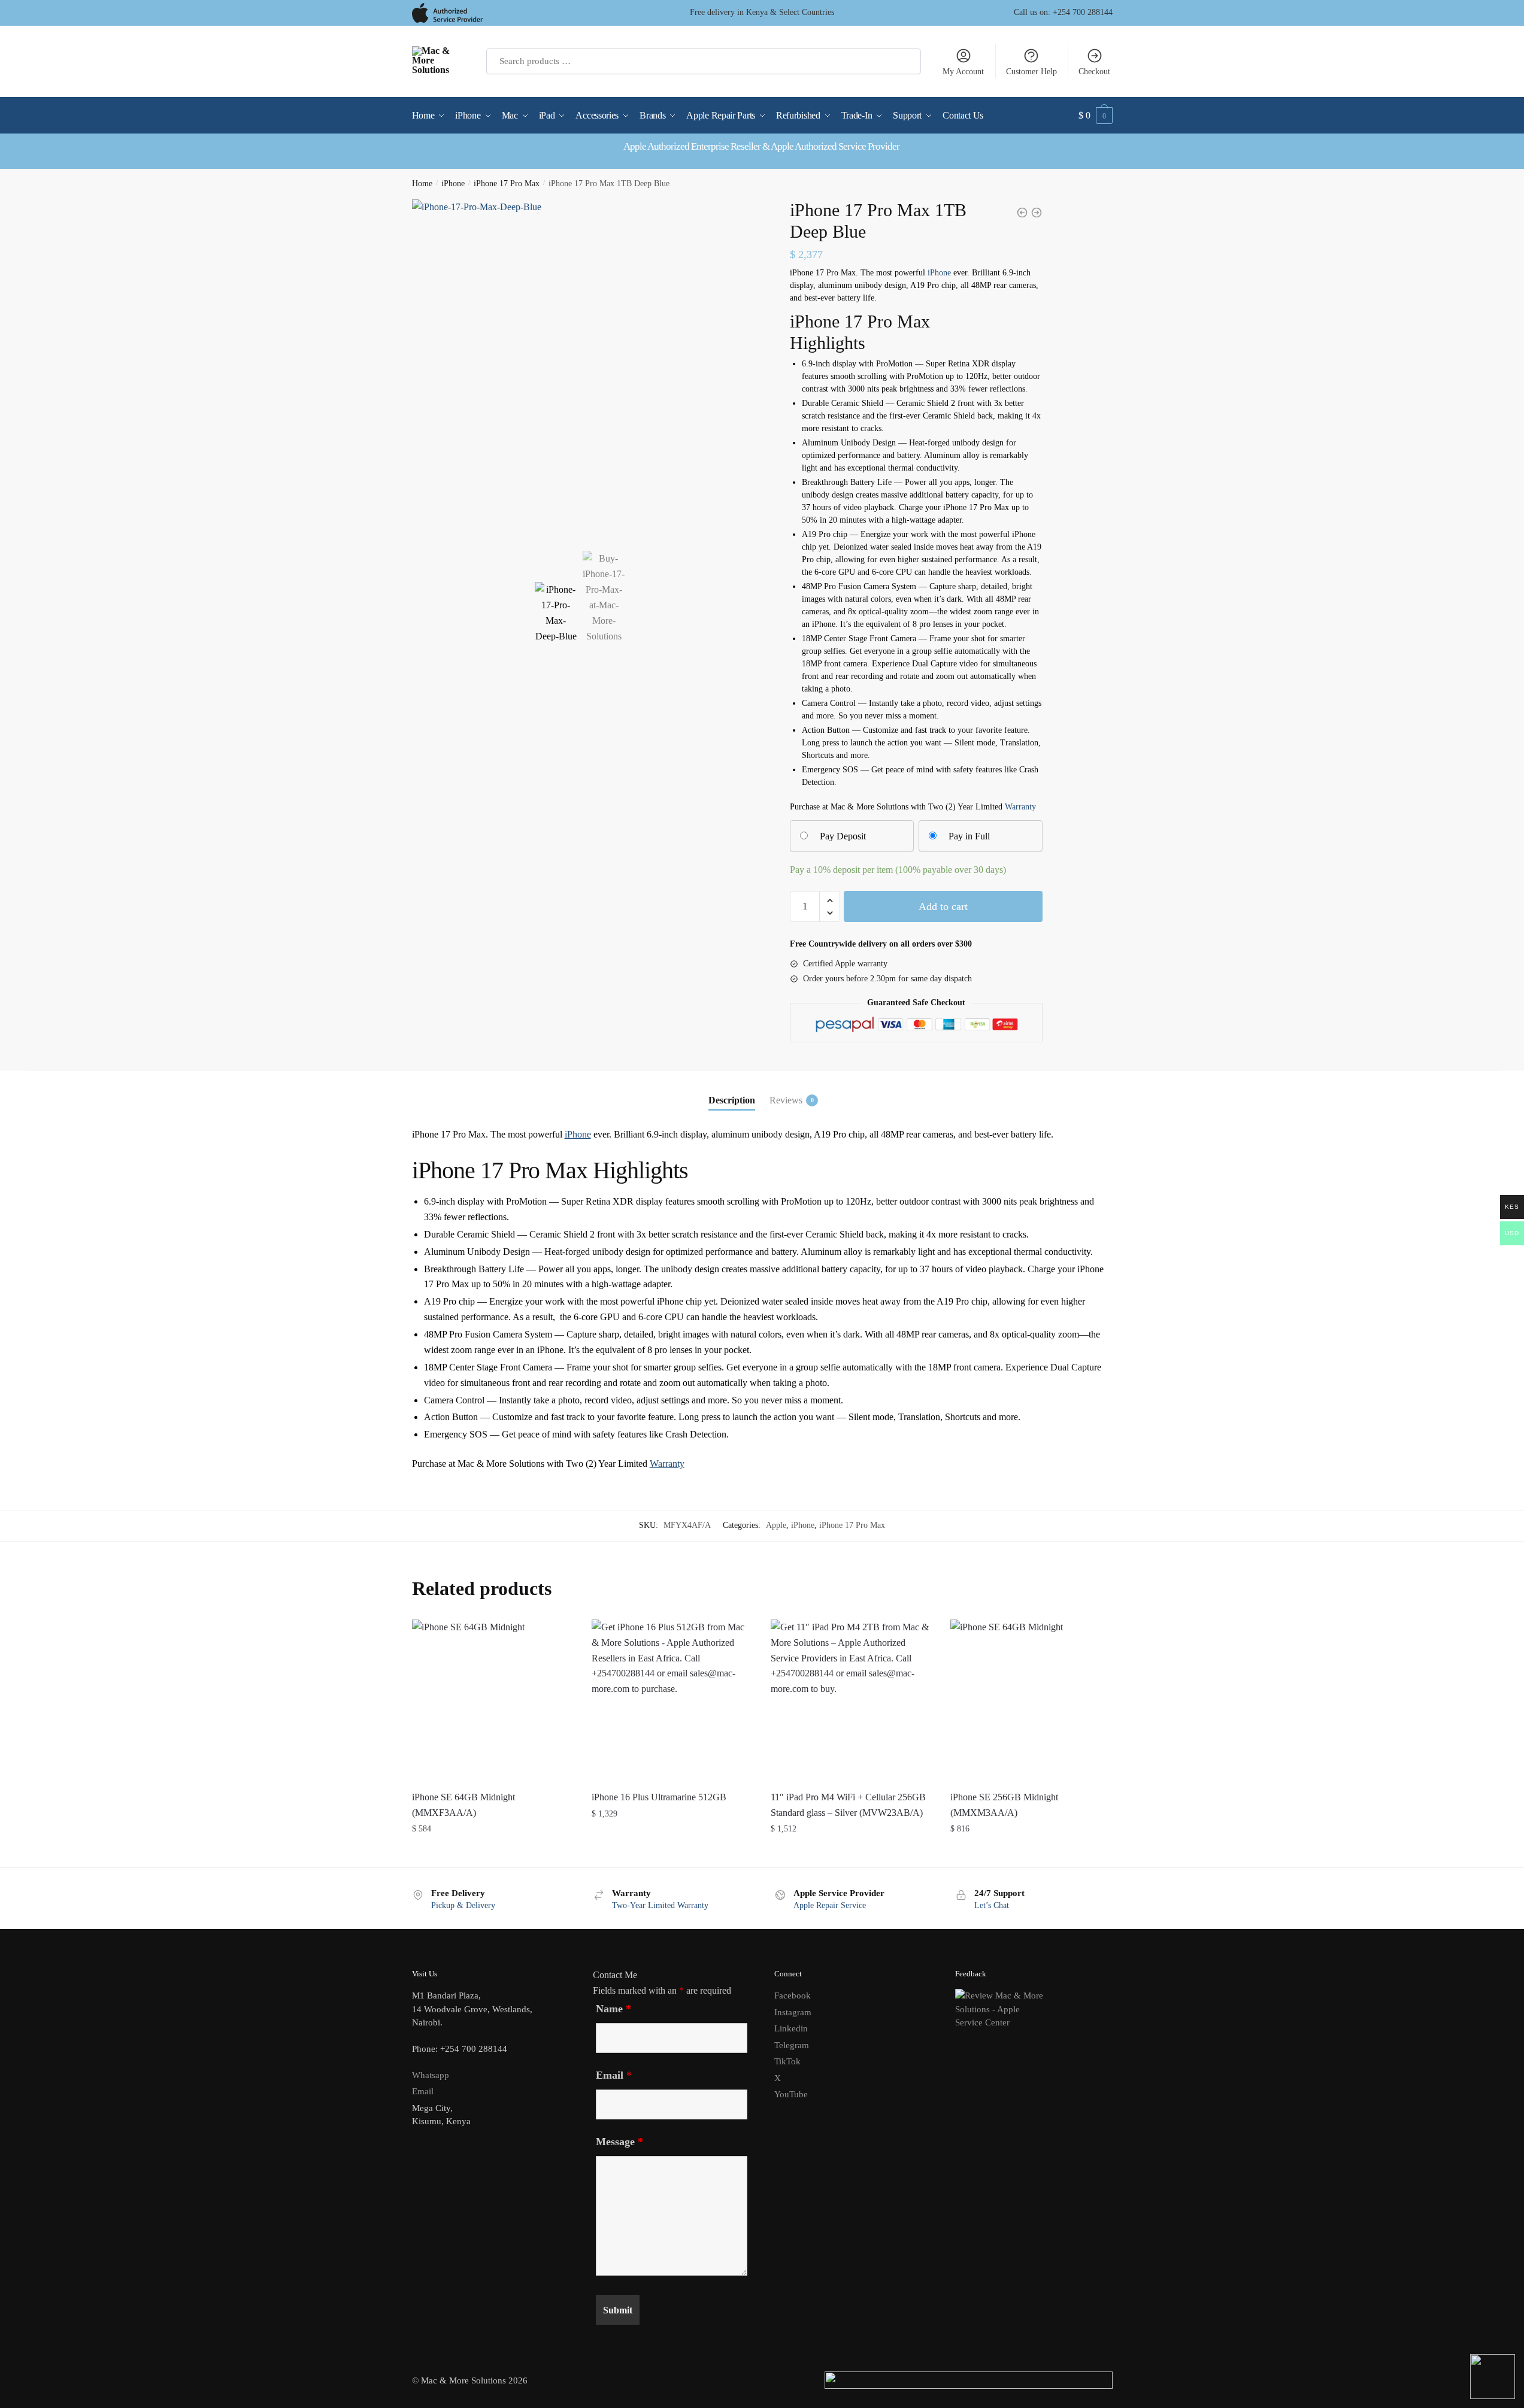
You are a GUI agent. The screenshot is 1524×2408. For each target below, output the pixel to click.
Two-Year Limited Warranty (660, 1905)
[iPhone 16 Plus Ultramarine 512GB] (672, 1700)
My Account (963, 72)
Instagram (793, 2012)
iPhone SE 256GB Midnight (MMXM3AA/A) (1004, 1805)
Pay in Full (969, 836)
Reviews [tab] (786, 1100)
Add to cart (943, 906)
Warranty (1020, 807)
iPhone (453, 184)
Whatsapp (431, 2075)
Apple (776, 1525)
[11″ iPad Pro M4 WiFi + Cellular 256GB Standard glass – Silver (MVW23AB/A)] (852, 1700)
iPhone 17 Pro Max (507, 184)
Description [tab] (732, 1100)
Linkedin (791, 2028)
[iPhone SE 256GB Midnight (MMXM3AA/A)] (1031, 1700)
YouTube (791, 2094)
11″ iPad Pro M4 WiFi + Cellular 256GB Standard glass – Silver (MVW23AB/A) (848, 1805)
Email (423, 2091)
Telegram (792, 2045)
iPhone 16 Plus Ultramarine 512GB (659, 1797)
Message (619, 2142)
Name (613, 2009)
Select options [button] (493, 1853)
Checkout (1094, 72)
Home (422, 184)
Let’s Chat (992, 1905)
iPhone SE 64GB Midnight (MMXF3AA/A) (463, 1805)
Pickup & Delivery (463, 1905)
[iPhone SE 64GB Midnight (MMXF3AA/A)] (493, 1700)
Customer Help (1031, 72)
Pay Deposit (843, 836)
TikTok (787, 2061)
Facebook (793, 1995)
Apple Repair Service (830, 1905)
